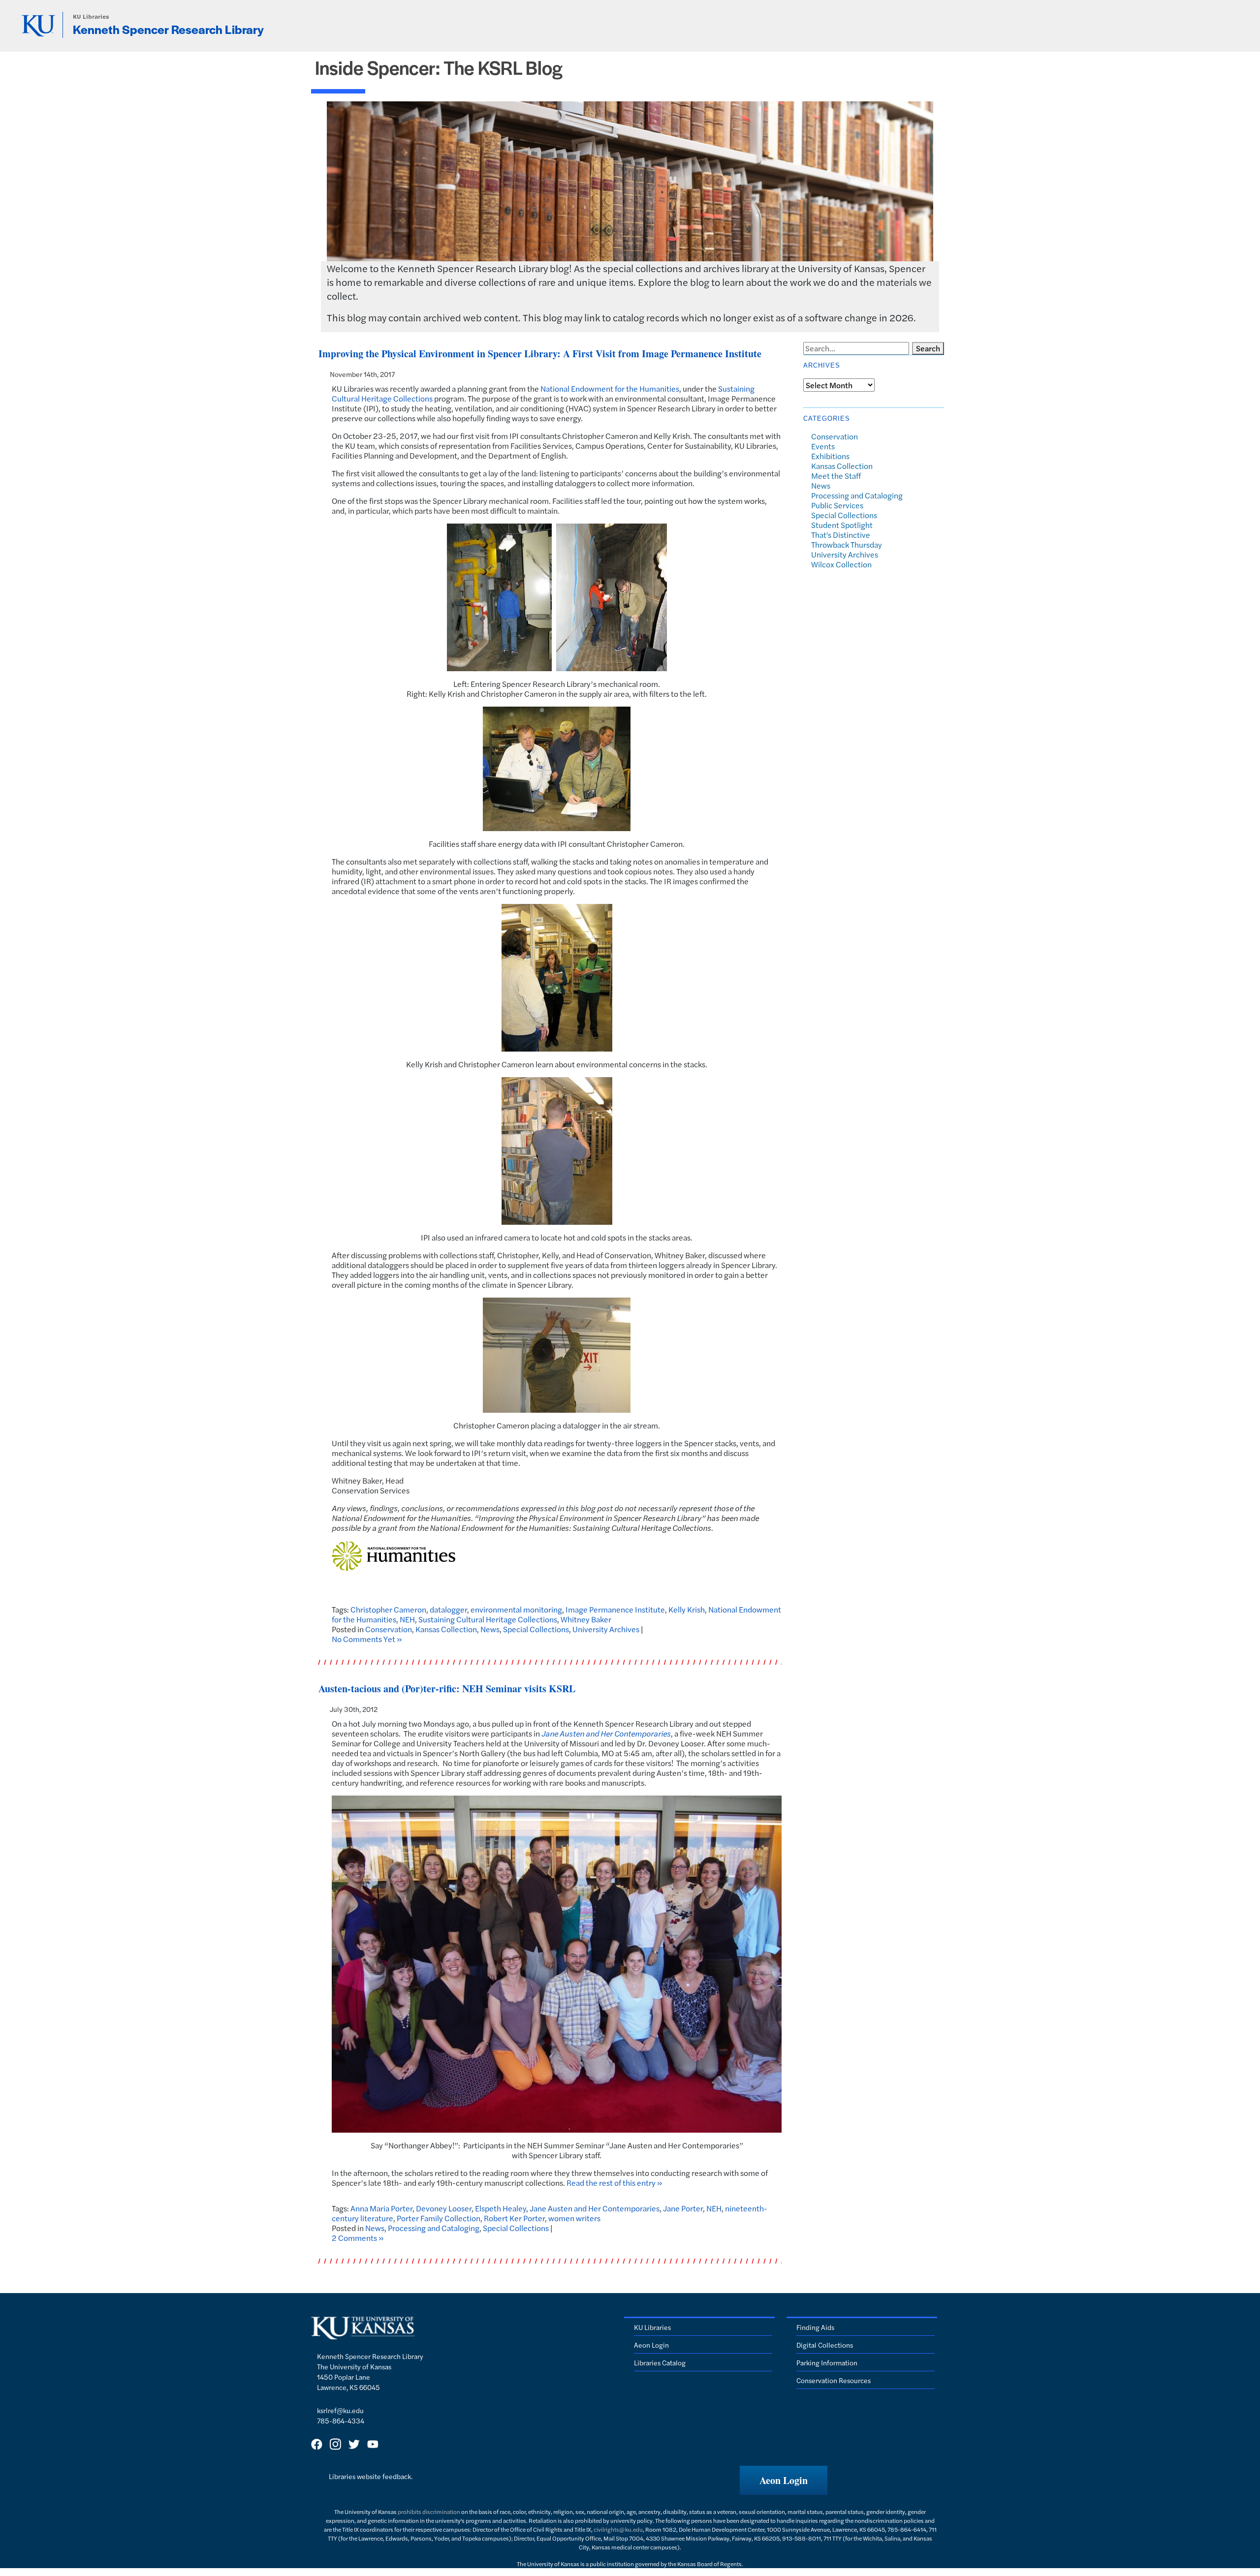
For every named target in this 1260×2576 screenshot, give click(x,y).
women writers (574, 2218)
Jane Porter (683, 2208)
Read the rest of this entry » (614, 2183)
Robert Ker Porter (514, 2218)
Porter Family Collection (439, 2218)
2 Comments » (358, 2238)
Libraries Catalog (660, 2362)
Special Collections (536, 1629)
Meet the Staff (836, 476)
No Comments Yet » (367, 1639)
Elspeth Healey (501, 2208)
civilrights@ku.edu (618, 2529)
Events (823, 446)
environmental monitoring (516, 1609)
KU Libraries (91, 16)
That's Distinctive (841, 535)
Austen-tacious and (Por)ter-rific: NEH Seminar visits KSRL (447, 1689)
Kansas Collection (446, 1629)
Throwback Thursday (847, 544)
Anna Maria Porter (381, 2208)
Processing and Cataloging (434, 2228)
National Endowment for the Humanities (610, 388)
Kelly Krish (687, 1609)
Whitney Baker (586, 1619)
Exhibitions (830, 456)
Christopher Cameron (388, 1609)
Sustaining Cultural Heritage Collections (488, 1619)
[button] (784, 2480)
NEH (407, 1619)
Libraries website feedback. (371, 2476)
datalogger (448, 1609)
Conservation (389, 1629)
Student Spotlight (842, 525)
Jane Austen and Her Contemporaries (606, 1733)
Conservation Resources (834, 2380)
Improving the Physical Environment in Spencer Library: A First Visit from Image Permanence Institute (540, 354)
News (490, 1629)
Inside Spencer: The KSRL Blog (439, 67)
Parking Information (827, 2362)
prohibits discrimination (429, 2512)
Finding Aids (815, 2327)
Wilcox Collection (841, 564)
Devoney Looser (444, 2208)
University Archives (606, 1629)
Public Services (837, 505)
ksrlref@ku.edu (340, 2410)
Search (928, 348)
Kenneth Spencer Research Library (168, 29)
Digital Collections (825, 2345)
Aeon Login (651, 2345)
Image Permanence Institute (615, 1609)
